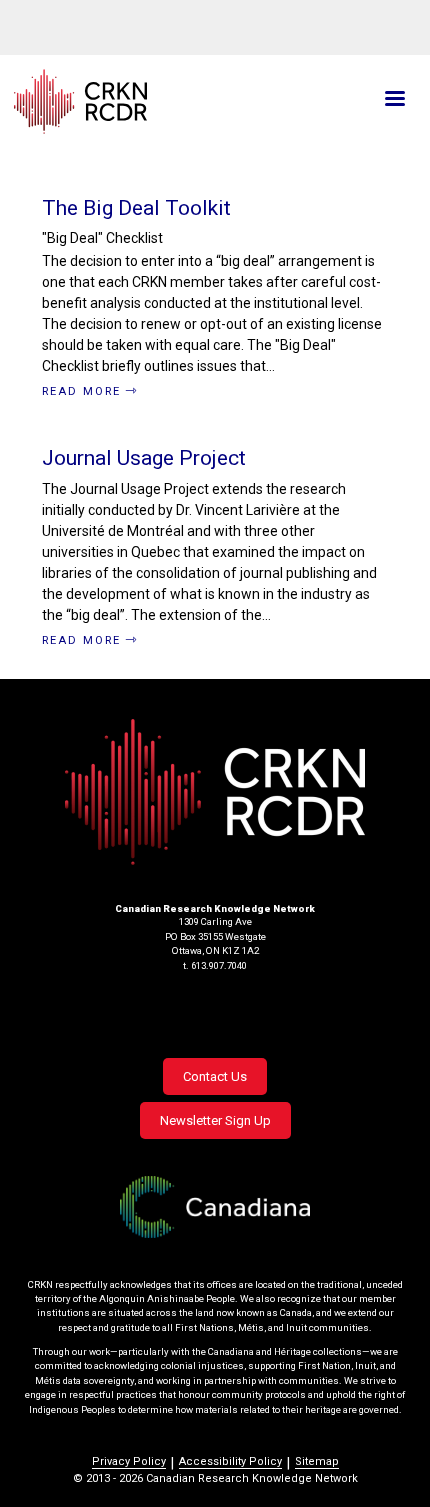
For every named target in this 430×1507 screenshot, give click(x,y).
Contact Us (215, 1076)
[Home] (148, 101)
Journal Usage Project (144, 458)
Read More (81, 391)
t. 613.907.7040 (215, 965)
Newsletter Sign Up (215, 1120)
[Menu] (394, 100)
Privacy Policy (129, 1461)
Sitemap (317, 1461)
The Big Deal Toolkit (136, 208)
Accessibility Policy (230, 1461)
